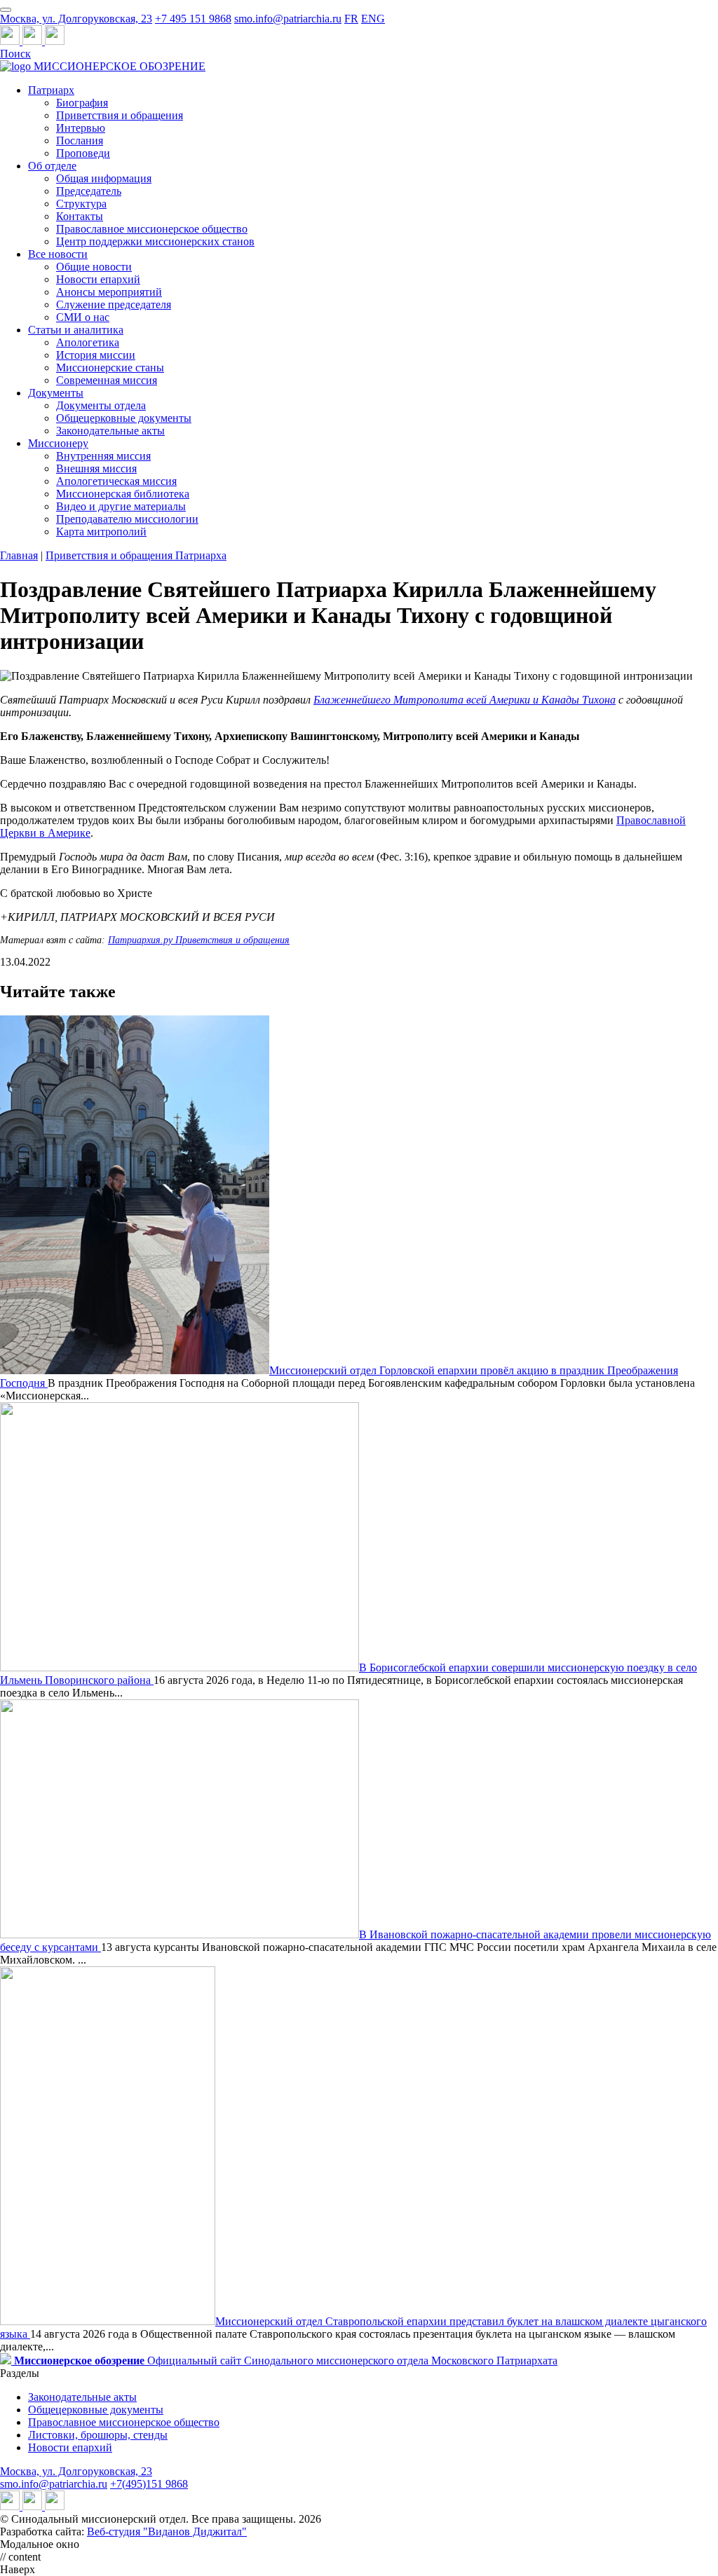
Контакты (80, 216)
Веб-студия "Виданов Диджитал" (167, 2532)
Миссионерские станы (110, 368)
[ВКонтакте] (34, 41)
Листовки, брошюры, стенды (98, 2435)
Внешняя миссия (96, 468)
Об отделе (52, 166)
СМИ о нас (83, 317)
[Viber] (55, 41)
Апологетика (88, 342)
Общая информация (104, 178)
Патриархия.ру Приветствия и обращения (199, 940)
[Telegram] (11, 41)
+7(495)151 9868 (149, 2484)
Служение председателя (114, 304)
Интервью (81, 128)
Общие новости (94, 267)
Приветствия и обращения (120, 115)
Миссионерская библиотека (123, 494)
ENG (373, 19)
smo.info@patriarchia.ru (288, 19)
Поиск (15, 54)
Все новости (58, 254)
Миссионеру (58, 443)
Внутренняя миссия (103, 456)
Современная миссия (107, 380)
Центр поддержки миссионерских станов (155, 241)
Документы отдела (101, 405)
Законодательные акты (110, 431)
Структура (81, 204)
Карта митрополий (101, 532)
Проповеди (83, 153)
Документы (56, 393)
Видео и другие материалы (121, 506)
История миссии (96, 355)
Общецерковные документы (124, 418)
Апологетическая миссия (116, 481)
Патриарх (51, 90)
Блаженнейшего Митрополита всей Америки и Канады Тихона (465, 700)
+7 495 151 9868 (193, 19)
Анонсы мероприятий (109, 292)
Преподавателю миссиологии (127, 519)
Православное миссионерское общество (152, 229)
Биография (82, 103)
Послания (80, 141)
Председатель (89, 191)
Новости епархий (98, 279)
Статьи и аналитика (76, 330)
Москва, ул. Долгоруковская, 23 (76, 19)
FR (351, 19)
